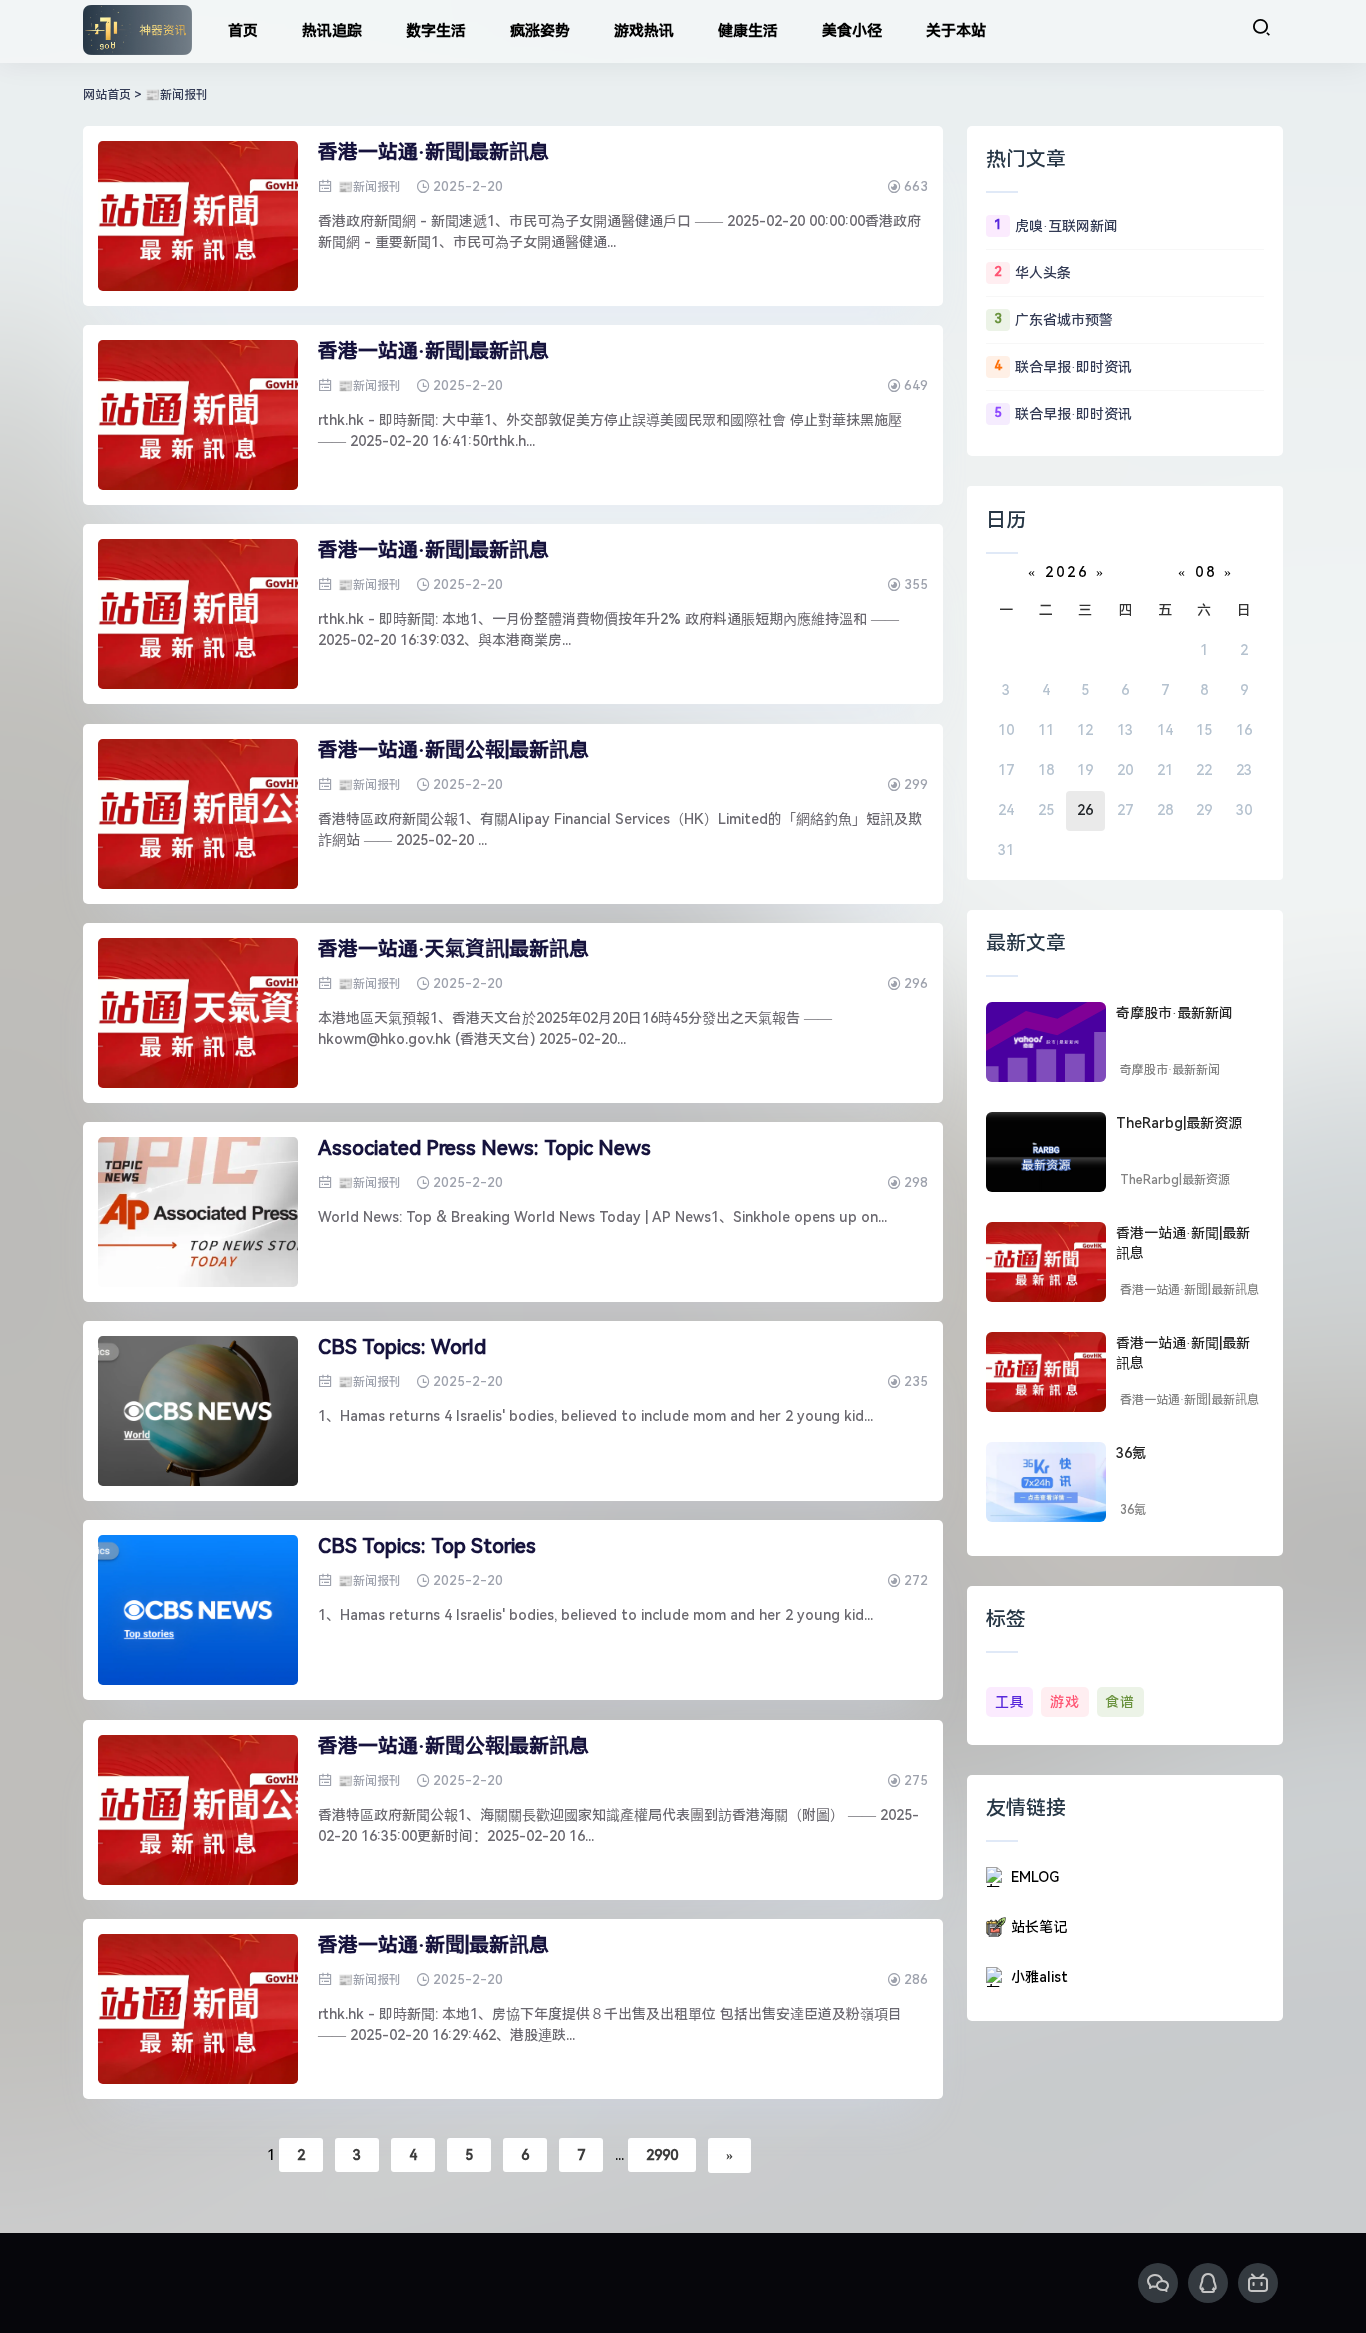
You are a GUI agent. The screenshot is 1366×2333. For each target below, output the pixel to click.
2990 (662, 2155)
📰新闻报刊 (176, 95)
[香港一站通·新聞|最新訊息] (198, 216)
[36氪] (1046, 1482)
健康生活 (748, 31)
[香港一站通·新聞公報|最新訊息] (198, 814)
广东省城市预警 (1064, 320)
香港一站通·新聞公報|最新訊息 (453, 750)
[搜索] (1261, 28)
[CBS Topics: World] (198, 1411)
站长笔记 (1039, 1927)
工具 (1010, 1702)
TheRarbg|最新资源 (1179, 1123)
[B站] (1258, 2283)
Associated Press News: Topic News (484, 1148)
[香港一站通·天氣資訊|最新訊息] (198, 1013)
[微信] (1158, 2283)
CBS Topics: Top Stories (427, 1546)
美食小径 (852, 31)
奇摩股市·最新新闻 (1174, 1013)
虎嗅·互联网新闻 (1066, 226)
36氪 (1131, 1453)
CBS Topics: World (402, 1347)
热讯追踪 (332, 31)
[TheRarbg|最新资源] (1046, 1152)
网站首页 (107, 95)
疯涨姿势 (540, 31)
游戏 (1065, 1702)
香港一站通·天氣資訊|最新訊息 (453, 949)
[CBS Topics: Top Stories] (198, 1610)
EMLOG (1035, 1877)
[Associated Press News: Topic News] (198, 1212)
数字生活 (436, 31)
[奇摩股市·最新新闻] (1046, 1042)
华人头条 (1043, 273)
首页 (243, 31)
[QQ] (1208, 2283)
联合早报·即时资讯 (1073, 367)
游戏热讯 (644, 31)
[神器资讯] (137, 31)
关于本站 (956, 31)
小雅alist (1039, 1977)
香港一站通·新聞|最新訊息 (433, 152)
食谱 (1120, 1702)
